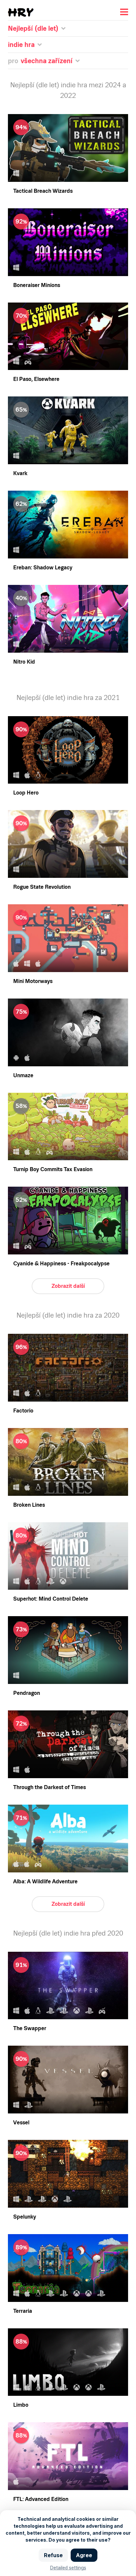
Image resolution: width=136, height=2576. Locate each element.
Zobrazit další (68, 1286)
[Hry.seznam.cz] (21, 12)
